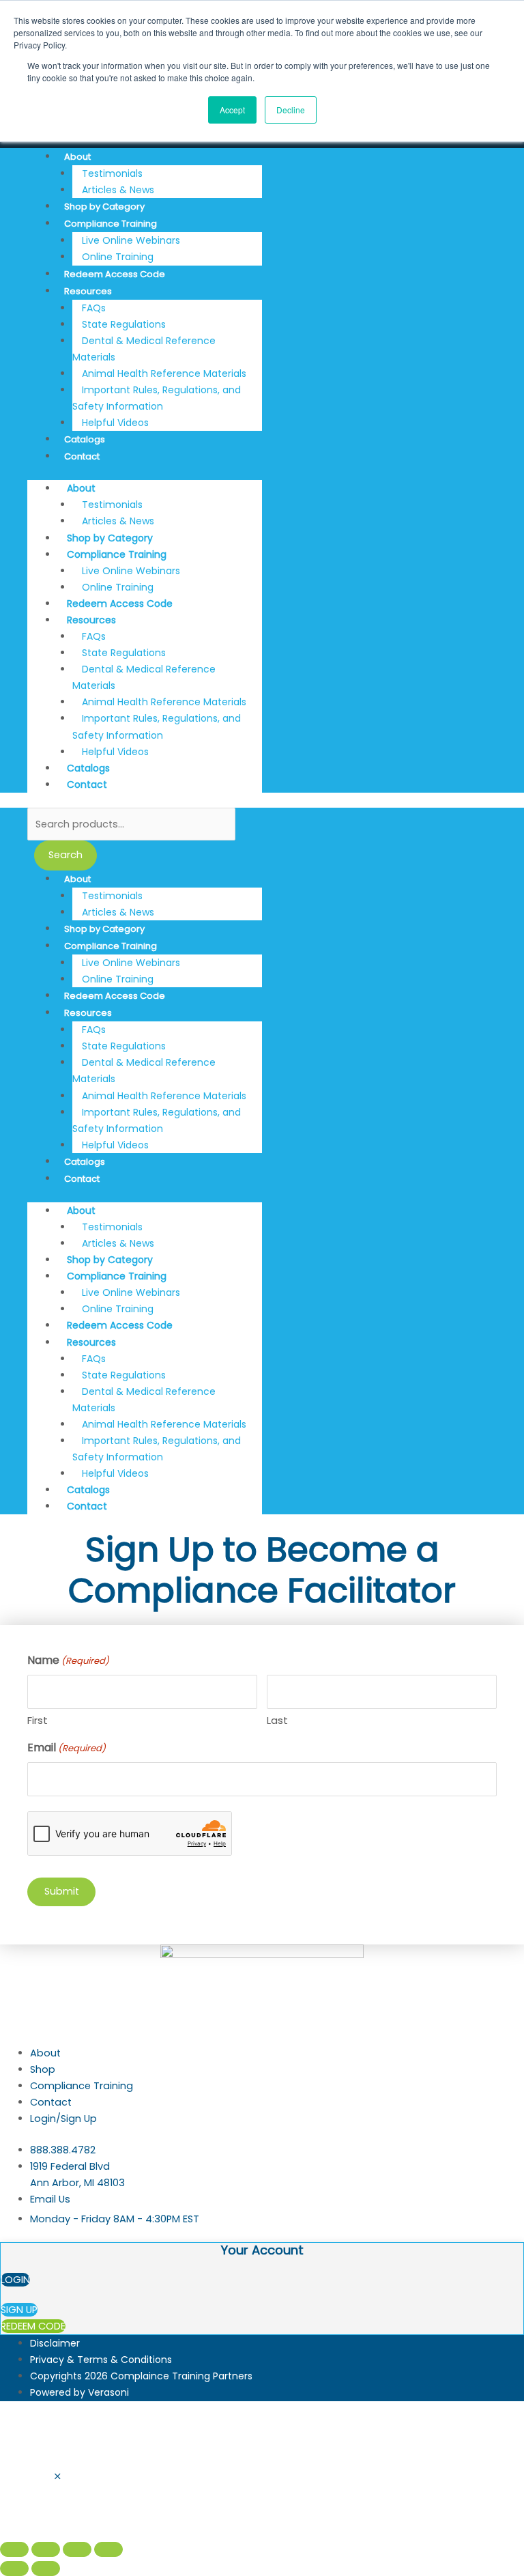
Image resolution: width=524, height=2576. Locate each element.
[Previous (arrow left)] (14, 2568)
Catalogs (85, 439)
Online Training (118, 257)
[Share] (77, 2549)
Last (277, 1720)
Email (67, 1747)
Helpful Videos (115, 423)
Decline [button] (291, 110)
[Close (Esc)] (108, 2549)
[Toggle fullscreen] (46, 2549)
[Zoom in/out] (14, 2549)
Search (65, 855)
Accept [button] (232, 110)
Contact (82, 456)
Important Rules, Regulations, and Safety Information (157, 398)
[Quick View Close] (58, 2477)
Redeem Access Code (115, 274)
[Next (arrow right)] (46, 2568)
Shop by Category (104, 207)
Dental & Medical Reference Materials (144, 349)
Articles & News (118, 190)
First (38, 1720)
